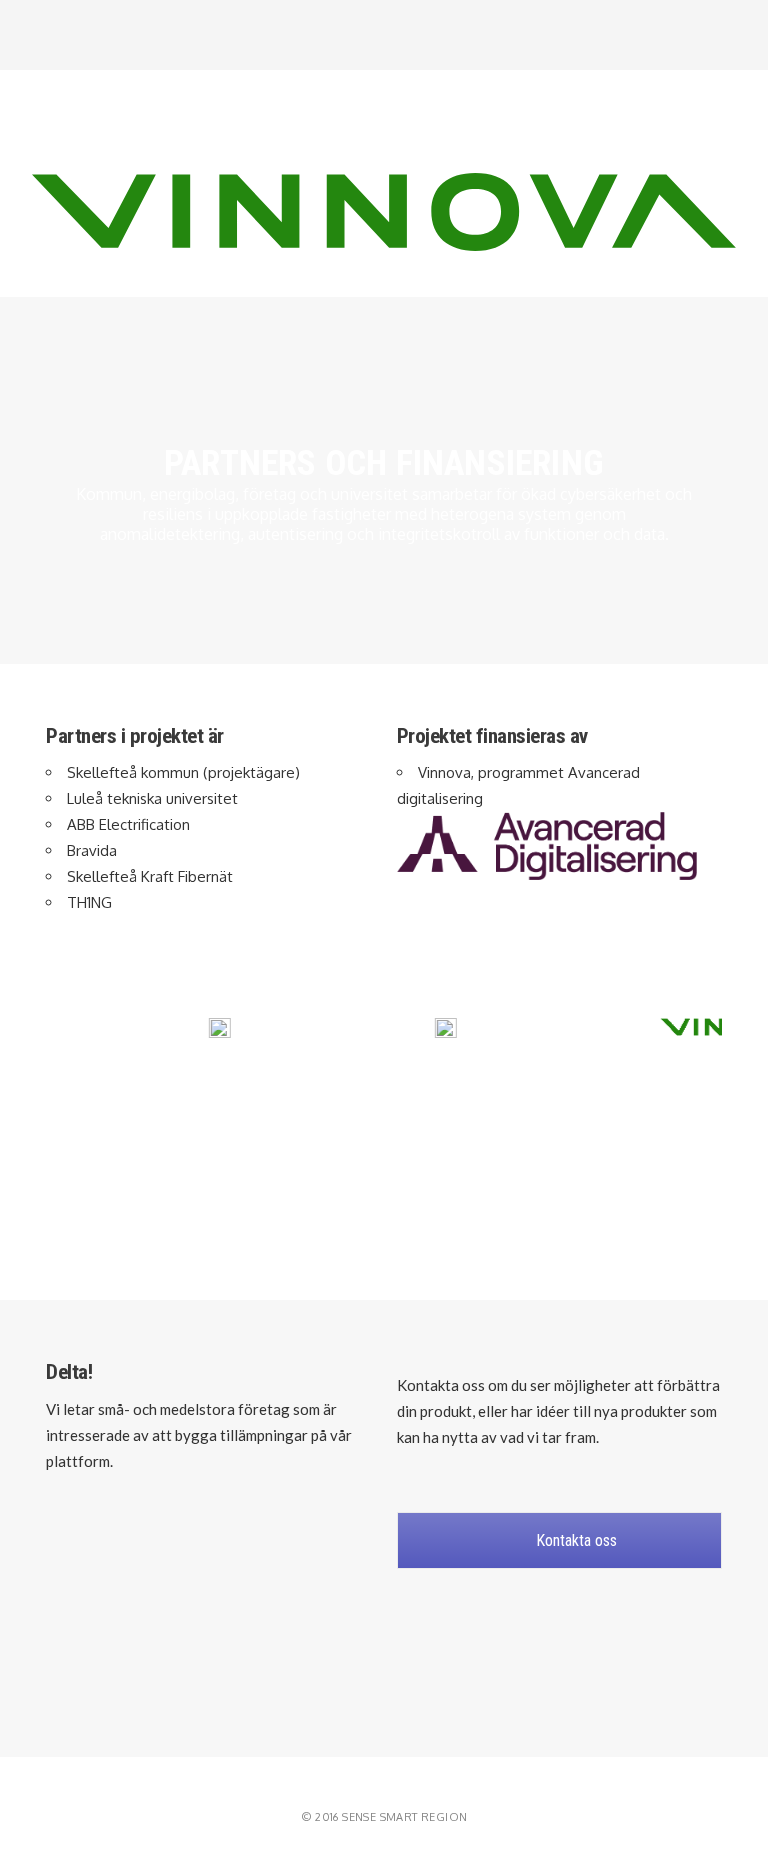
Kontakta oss (574, 1540)
